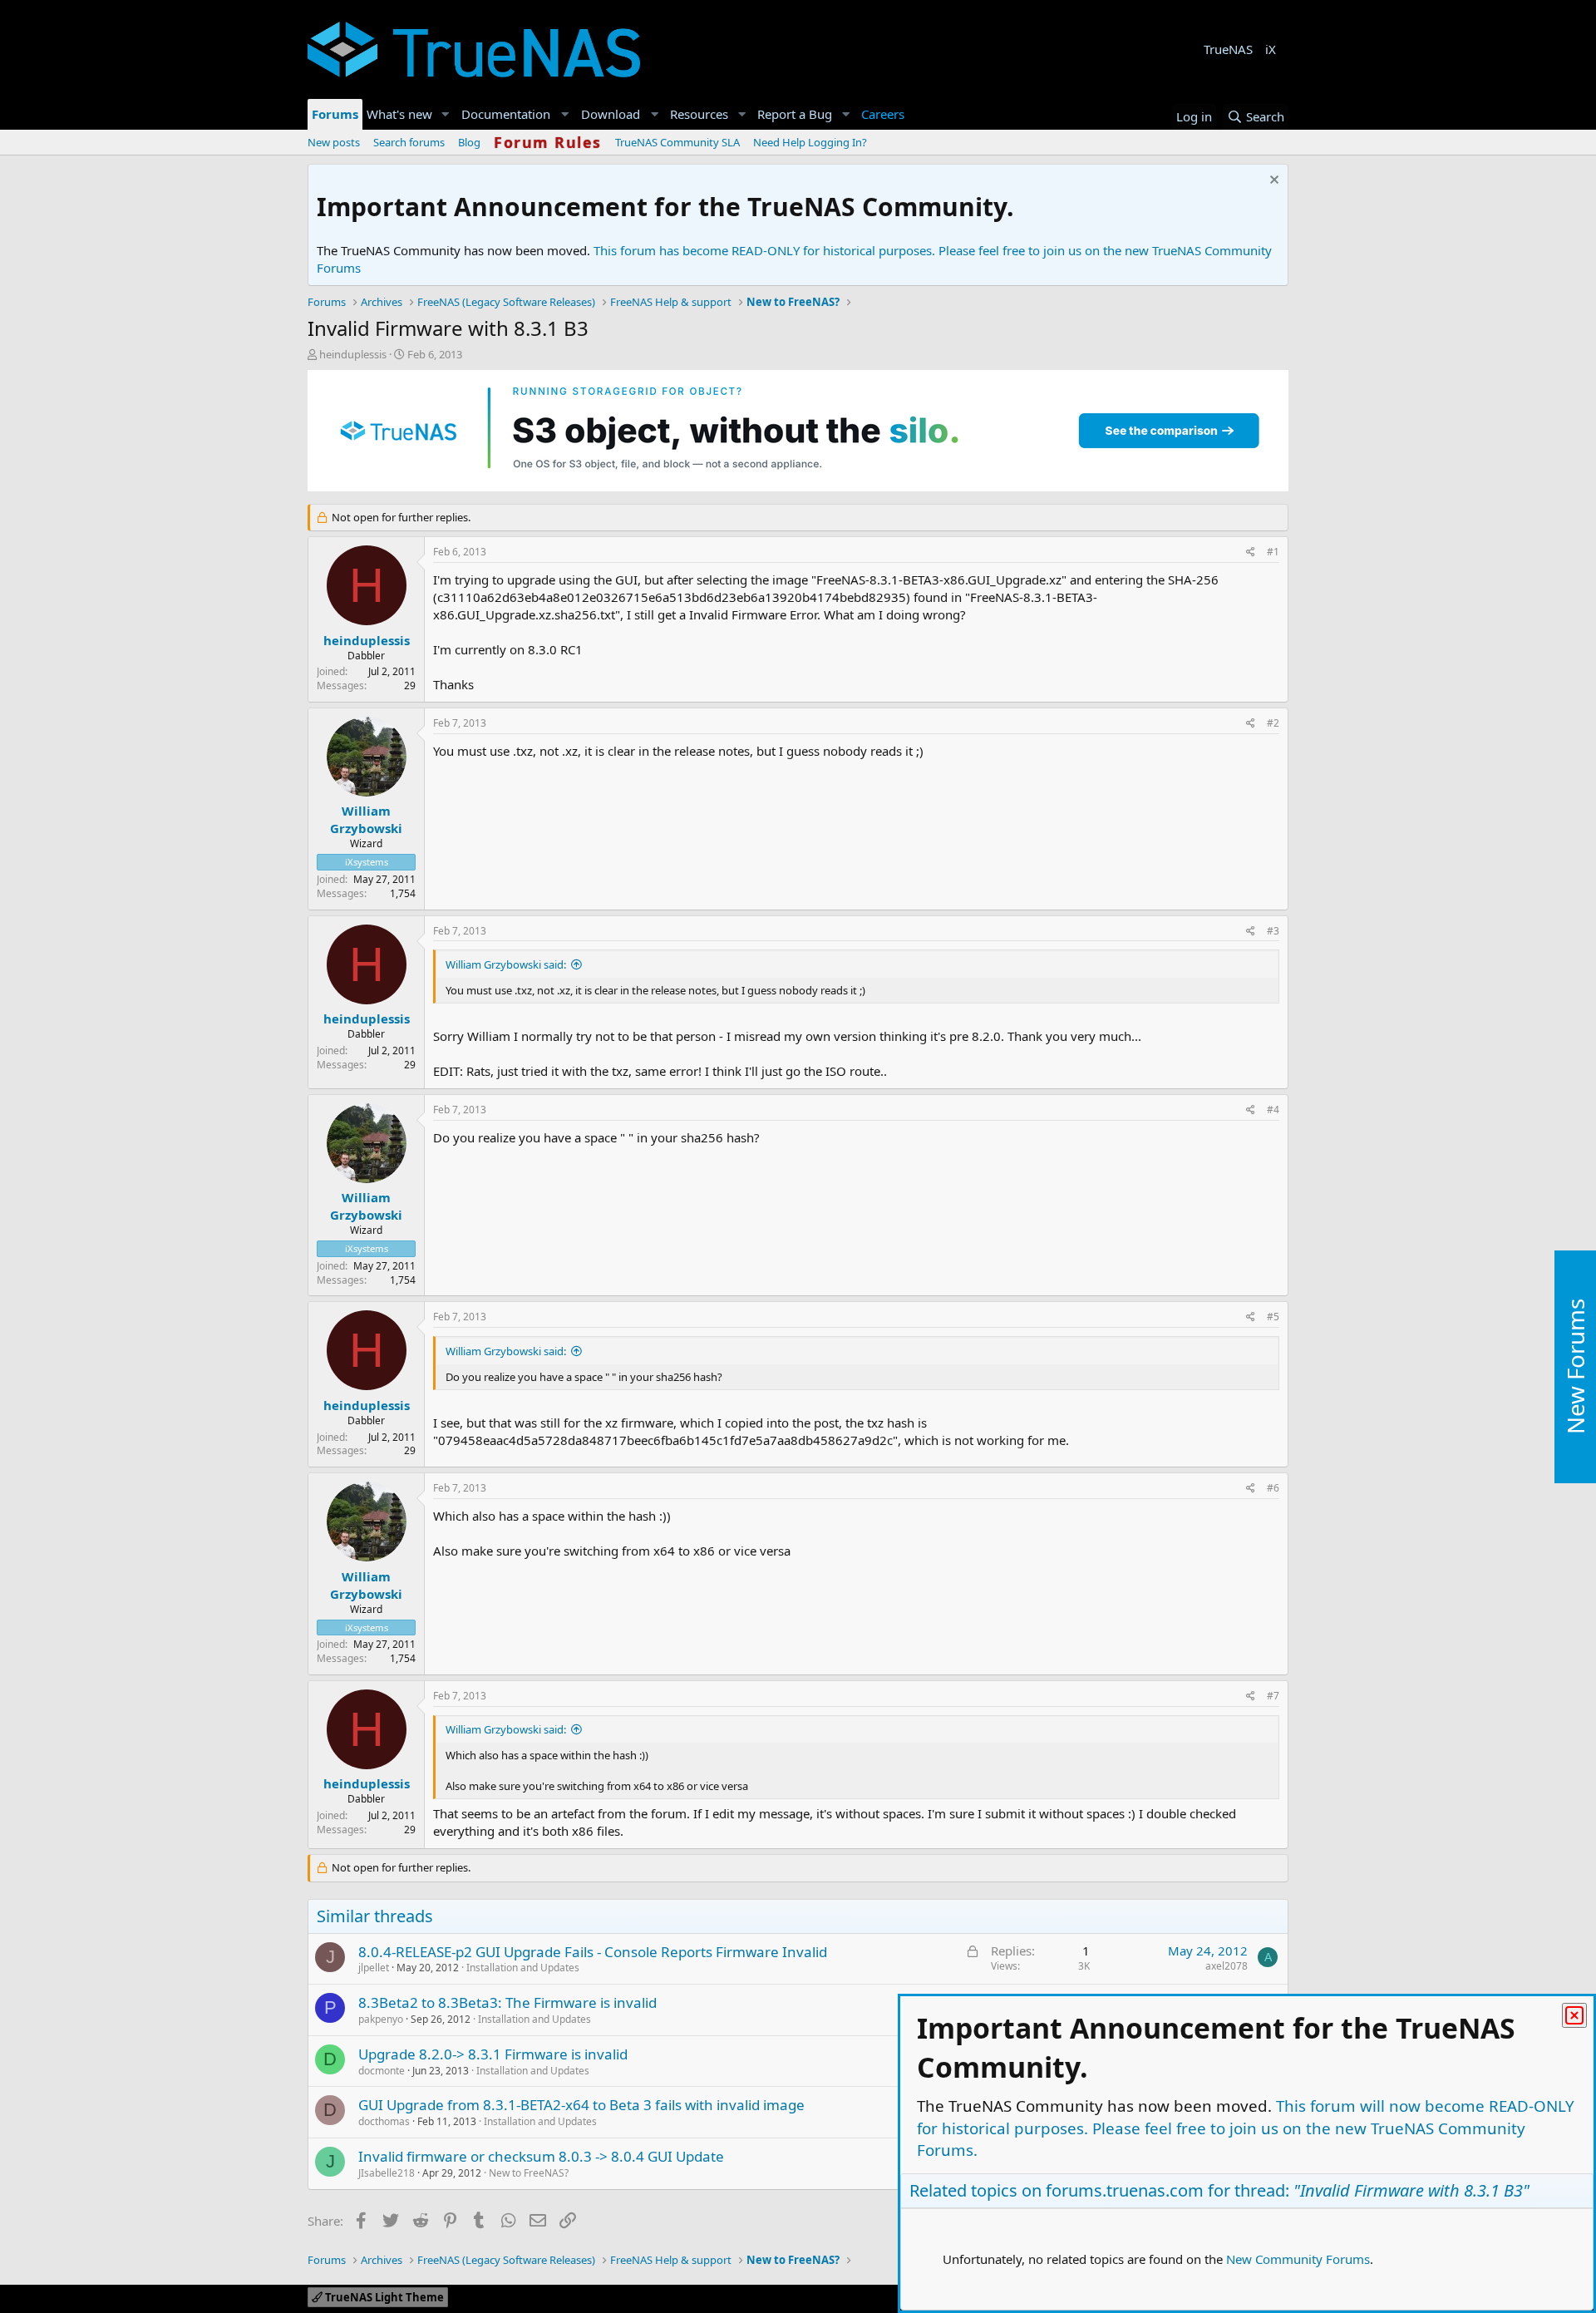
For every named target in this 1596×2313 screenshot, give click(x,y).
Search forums (409, 142)
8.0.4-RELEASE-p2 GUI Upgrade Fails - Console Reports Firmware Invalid (593, 1952)
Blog (469, 142)
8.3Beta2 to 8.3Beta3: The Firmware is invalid (507, 2002)
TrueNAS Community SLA (677, 142)
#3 (1273, 931)
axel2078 (1227, 1966)
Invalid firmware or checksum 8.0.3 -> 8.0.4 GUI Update (541, 2156)
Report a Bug (795, 114)
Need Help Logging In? (810, 142)
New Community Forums (1298, 2259)
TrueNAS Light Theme (383, 2297)
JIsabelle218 (387, 2173)
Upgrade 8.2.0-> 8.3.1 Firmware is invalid (493, 2054)
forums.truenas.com (1125, 2190)
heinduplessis (353, 354)
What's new (399, 114)
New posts (334, 142)
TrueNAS (1228, 49)
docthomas (384, 2121)
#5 (1273, 1317)
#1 (1273, 552)
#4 (1273, 1110)
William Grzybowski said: (506, 964)
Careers (883, 114)
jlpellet (374, 1968)
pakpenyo (381, 2019)
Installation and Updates (523, 1968)
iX (1271, 49)
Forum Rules (548, 142)
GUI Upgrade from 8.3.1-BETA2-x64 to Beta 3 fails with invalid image (581, 2105)
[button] (446, 114)
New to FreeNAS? (529, 2173)
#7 (1273, 1696)
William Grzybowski (366, 819)
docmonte (382, 2071)
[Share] (1251, 552)
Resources (699, 114)
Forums (335, 114)
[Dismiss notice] (1272, 182)
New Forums (1575, 1367)
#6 (1273, 1488)
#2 (1273, 723)
